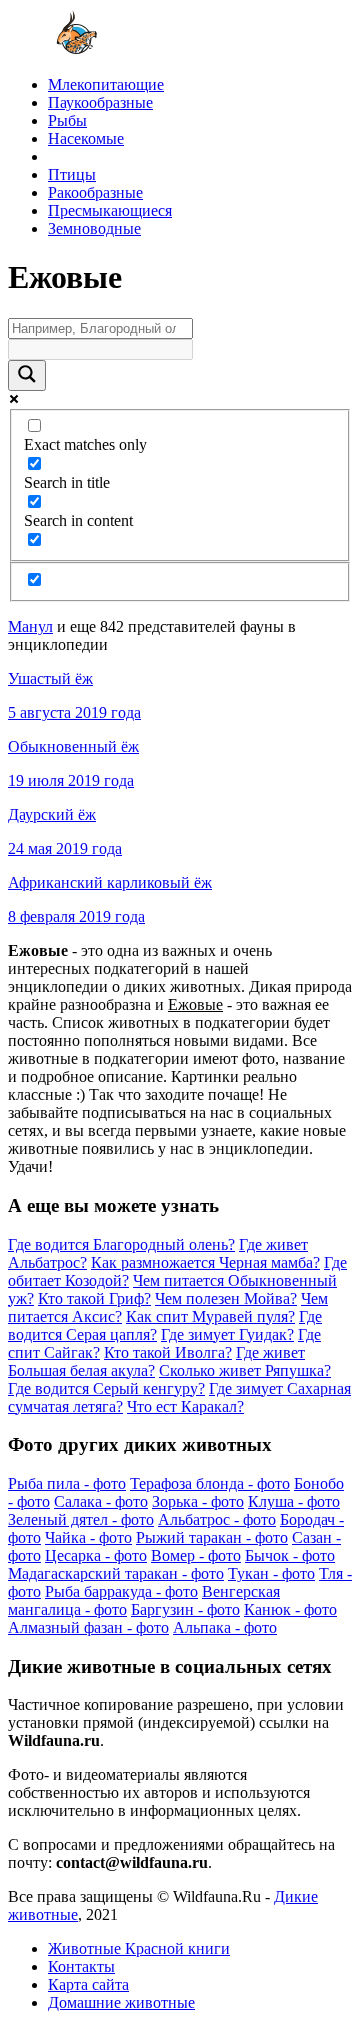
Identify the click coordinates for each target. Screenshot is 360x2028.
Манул (30, 626)
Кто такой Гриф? (94, 1298)
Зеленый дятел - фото (81, 1519)
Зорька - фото (198, 1501)
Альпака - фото (225, 1627)
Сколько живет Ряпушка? (245, 1370)
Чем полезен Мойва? (226, 1298)
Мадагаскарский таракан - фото (116, 1573)
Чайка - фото (88, 1537)
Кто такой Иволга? (168, 1352)
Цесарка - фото (96, 1555)
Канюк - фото (290, 1609)
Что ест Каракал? (185, 1406)
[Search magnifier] (27, 375)
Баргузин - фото (185, 1609)
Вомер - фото (196, 1555)
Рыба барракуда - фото (121, 1591)
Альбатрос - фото (217, 1519)
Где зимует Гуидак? (227, 1334)
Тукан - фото (271, 1573)
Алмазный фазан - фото (88, 1627)
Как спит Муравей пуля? (210, 1316)
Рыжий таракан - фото (212, 1537)
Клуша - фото (294, 1501)
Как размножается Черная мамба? (205, 1262)
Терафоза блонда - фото (210, 1483)
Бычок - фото (290, 1555)
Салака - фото (101, 1501)
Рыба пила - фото (67, 1483)
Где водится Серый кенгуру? (106, 1388)
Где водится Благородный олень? (121, 1244)
